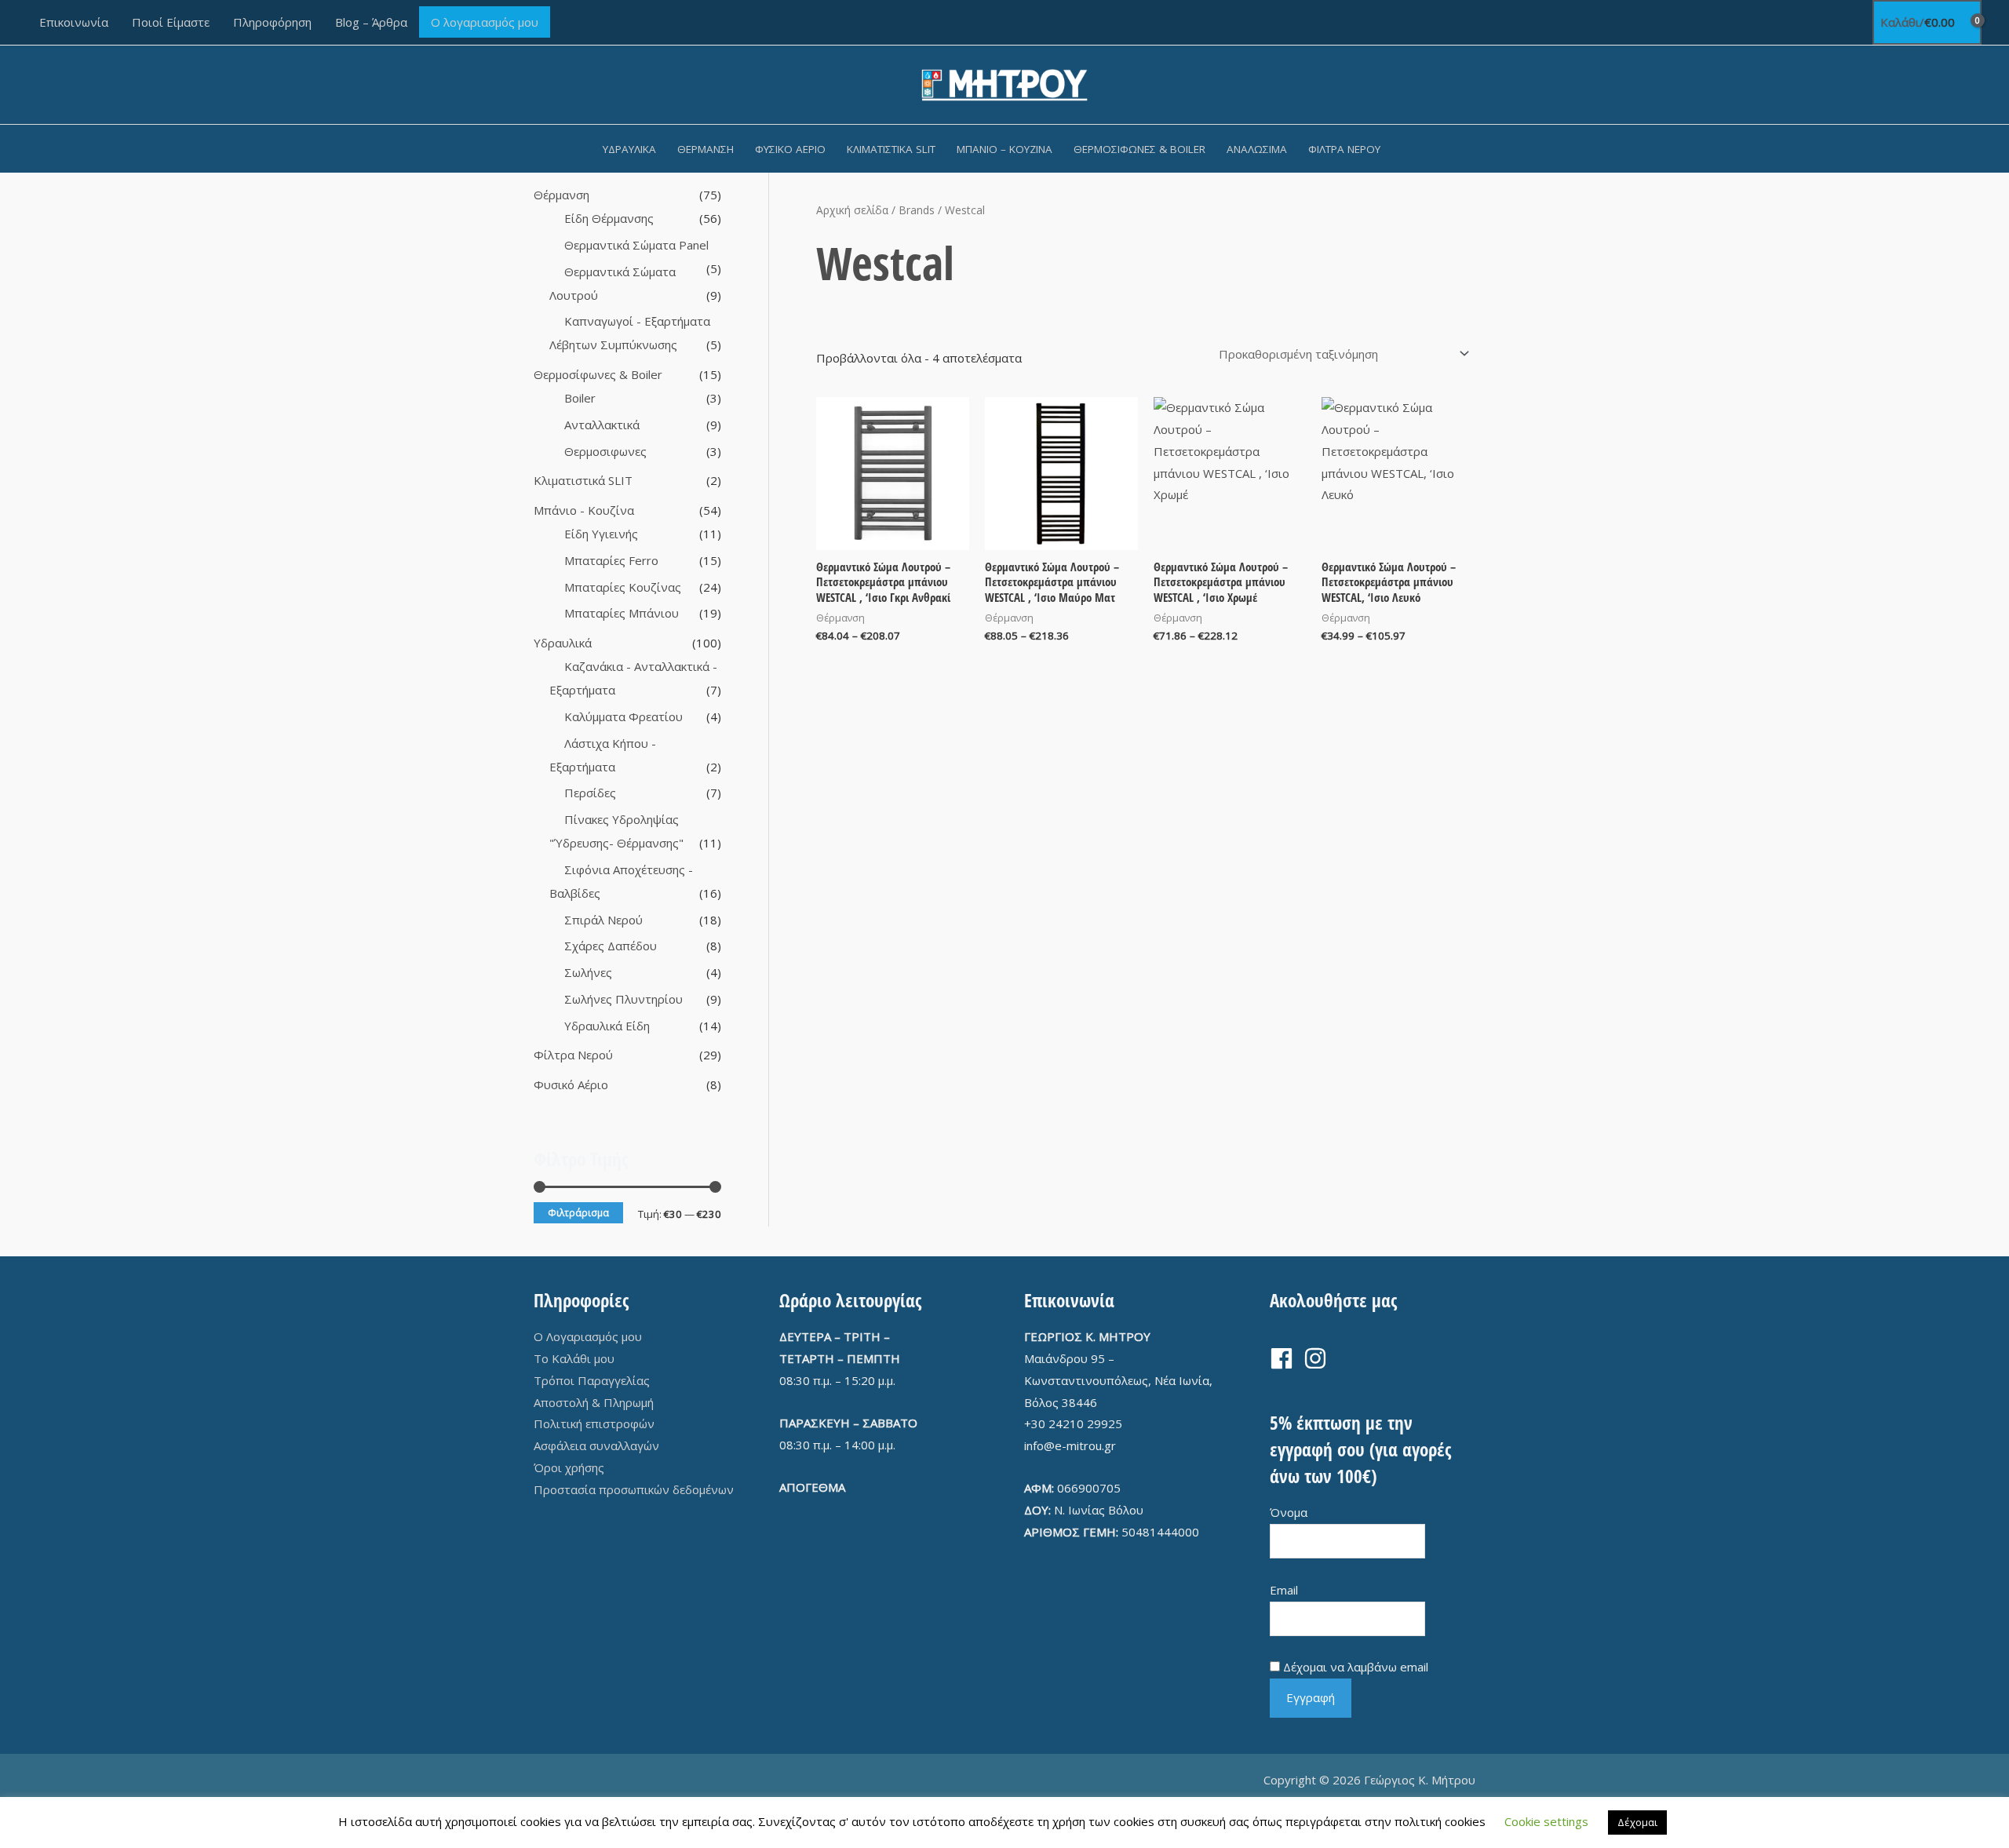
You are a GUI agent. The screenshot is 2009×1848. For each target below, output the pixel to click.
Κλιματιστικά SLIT (891, 149)
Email (1284, 1590)
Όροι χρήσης (569, 1467)
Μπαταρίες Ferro (611, 560)
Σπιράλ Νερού (603, 920)
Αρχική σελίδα (852, 210)
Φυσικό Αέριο (790, 149)
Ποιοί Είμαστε (171, 22)
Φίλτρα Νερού (1344, 149)
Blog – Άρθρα (371, 22)
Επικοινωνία (74, 22)
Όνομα (1289, 1512)
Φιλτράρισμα (578, 1212)
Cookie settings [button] (1546, 1821)
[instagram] (1319, 1358)
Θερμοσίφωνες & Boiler (1139, 149)
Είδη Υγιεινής (601, 534)
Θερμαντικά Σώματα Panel (636, 245)
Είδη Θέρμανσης (609, 218)
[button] (1412, 149)
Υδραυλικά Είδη (607, 1026)
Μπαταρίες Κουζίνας (623, 587)
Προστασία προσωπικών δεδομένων (634, 1489)
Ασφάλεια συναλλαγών (596, 1445)
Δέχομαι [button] (1637, 1822)
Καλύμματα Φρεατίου (623, 716)
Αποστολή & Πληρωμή (594, 1402)
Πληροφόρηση (272, 22)
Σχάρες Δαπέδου (611, 946)
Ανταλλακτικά (602, 425)
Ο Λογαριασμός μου (588, 1336)
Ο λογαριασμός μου (485, 22)
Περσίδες (590, 793)
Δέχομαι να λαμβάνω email (1356, 1667)
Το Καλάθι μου (574, 1358)
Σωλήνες (588, 972)
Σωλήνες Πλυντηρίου (623, 999)
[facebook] (1285, 1358)
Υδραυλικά (629, 149)
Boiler (580, 398)
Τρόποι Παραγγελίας (592, 1380)
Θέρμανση (706, 149)
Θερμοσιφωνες (605, 451)
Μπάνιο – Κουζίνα (1004, 149)
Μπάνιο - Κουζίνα (584, 510)
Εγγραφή (1311, 1697)
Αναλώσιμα (1257, 149)
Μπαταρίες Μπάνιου (622, 613)
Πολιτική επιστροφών (594, 1423)
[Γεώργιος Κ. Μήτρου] (1005, 83)
